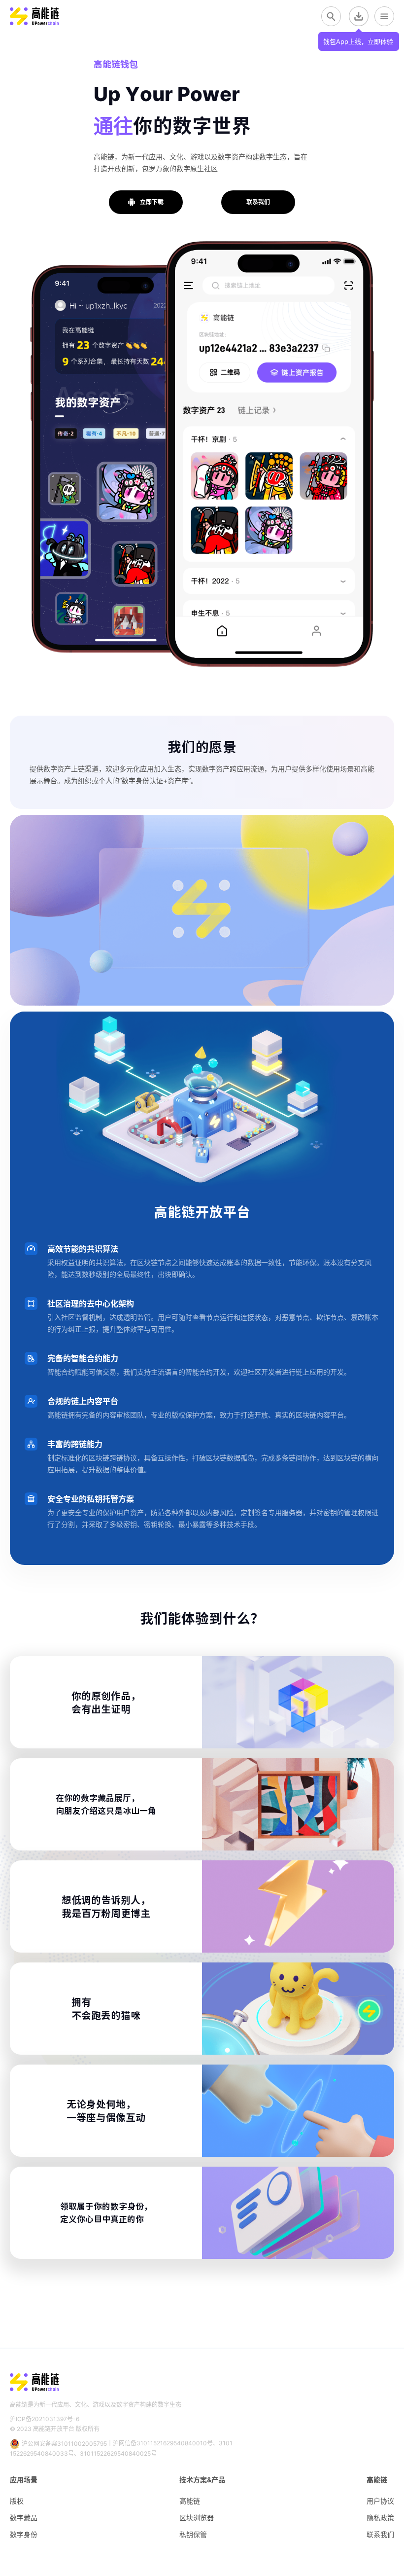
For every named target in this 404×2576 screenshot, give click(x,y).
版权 (17, 2501)
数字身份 (24, 2534)
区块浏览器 (197, 2518)
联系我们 (258, 202)
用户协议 (380, 2501)
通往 (113, 125)
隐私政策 (380, 2518)
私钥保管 (193, 2534)
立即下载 (152, 202)
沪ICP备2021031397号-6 (45, 2419)
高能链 (190, 2501)
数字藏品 (24, 2518)
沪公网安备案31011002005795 (64, 2444)
